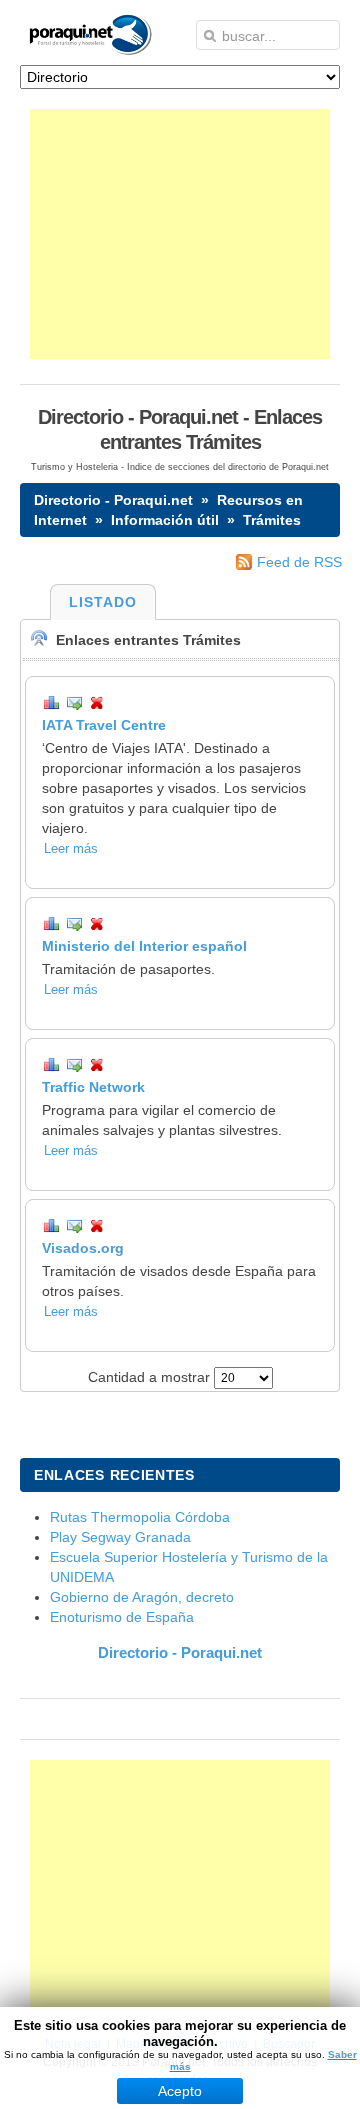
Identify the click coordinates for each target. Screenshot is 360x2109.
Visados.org (83, 1248)
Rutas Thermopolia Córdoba (140, 1517)
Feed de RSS (299, 562)
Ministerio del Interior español (144, 946)
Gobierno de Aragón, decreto (142, 1597)
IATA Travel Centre (104, 725)
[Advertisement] (180, 234)
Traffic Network (93, 1087)
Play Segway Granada (120, 1537)
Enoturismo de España (122, 1617)
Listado (103, 602)
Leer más (71, 849)
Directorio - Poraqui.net (113, 500)
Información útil (165, 520)
